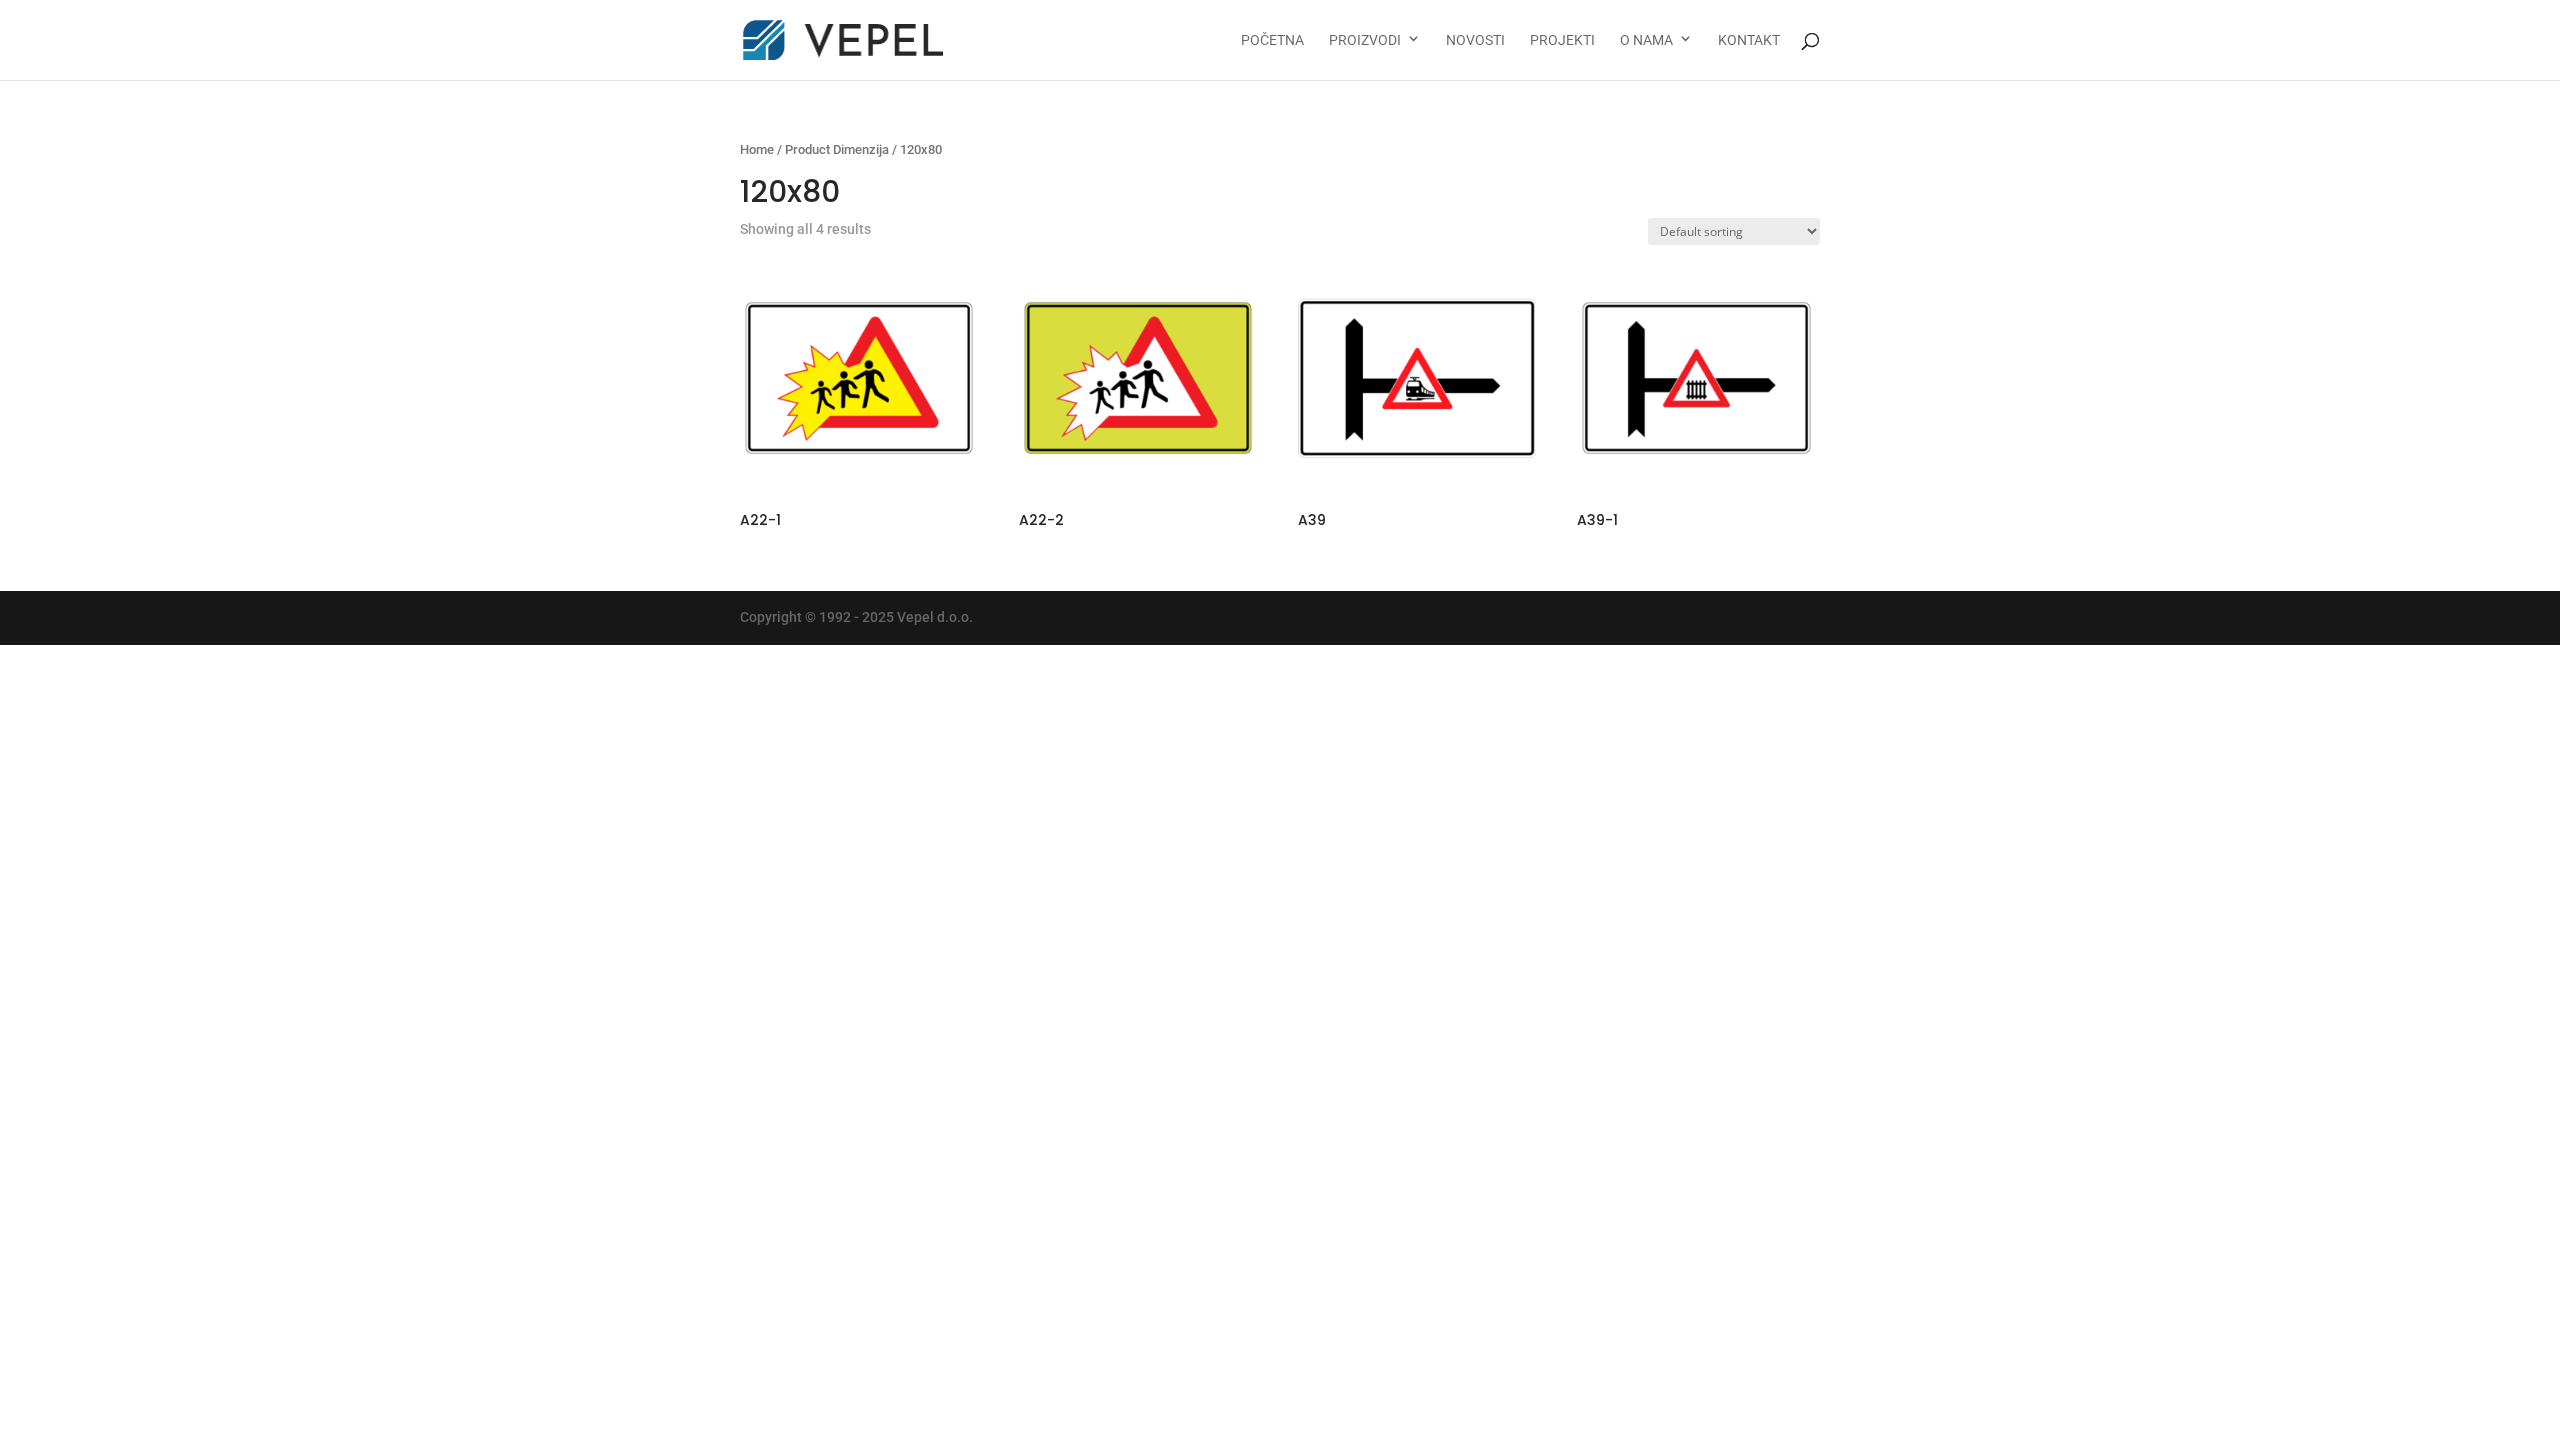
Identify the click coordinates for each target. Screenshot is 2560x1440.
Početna (1272, 40)
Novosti (1475, 40)
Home (757, 149)
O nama (1646, 40)
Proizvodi (1365, 40)
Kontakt (1749, 40)
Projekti (1562, 40)
